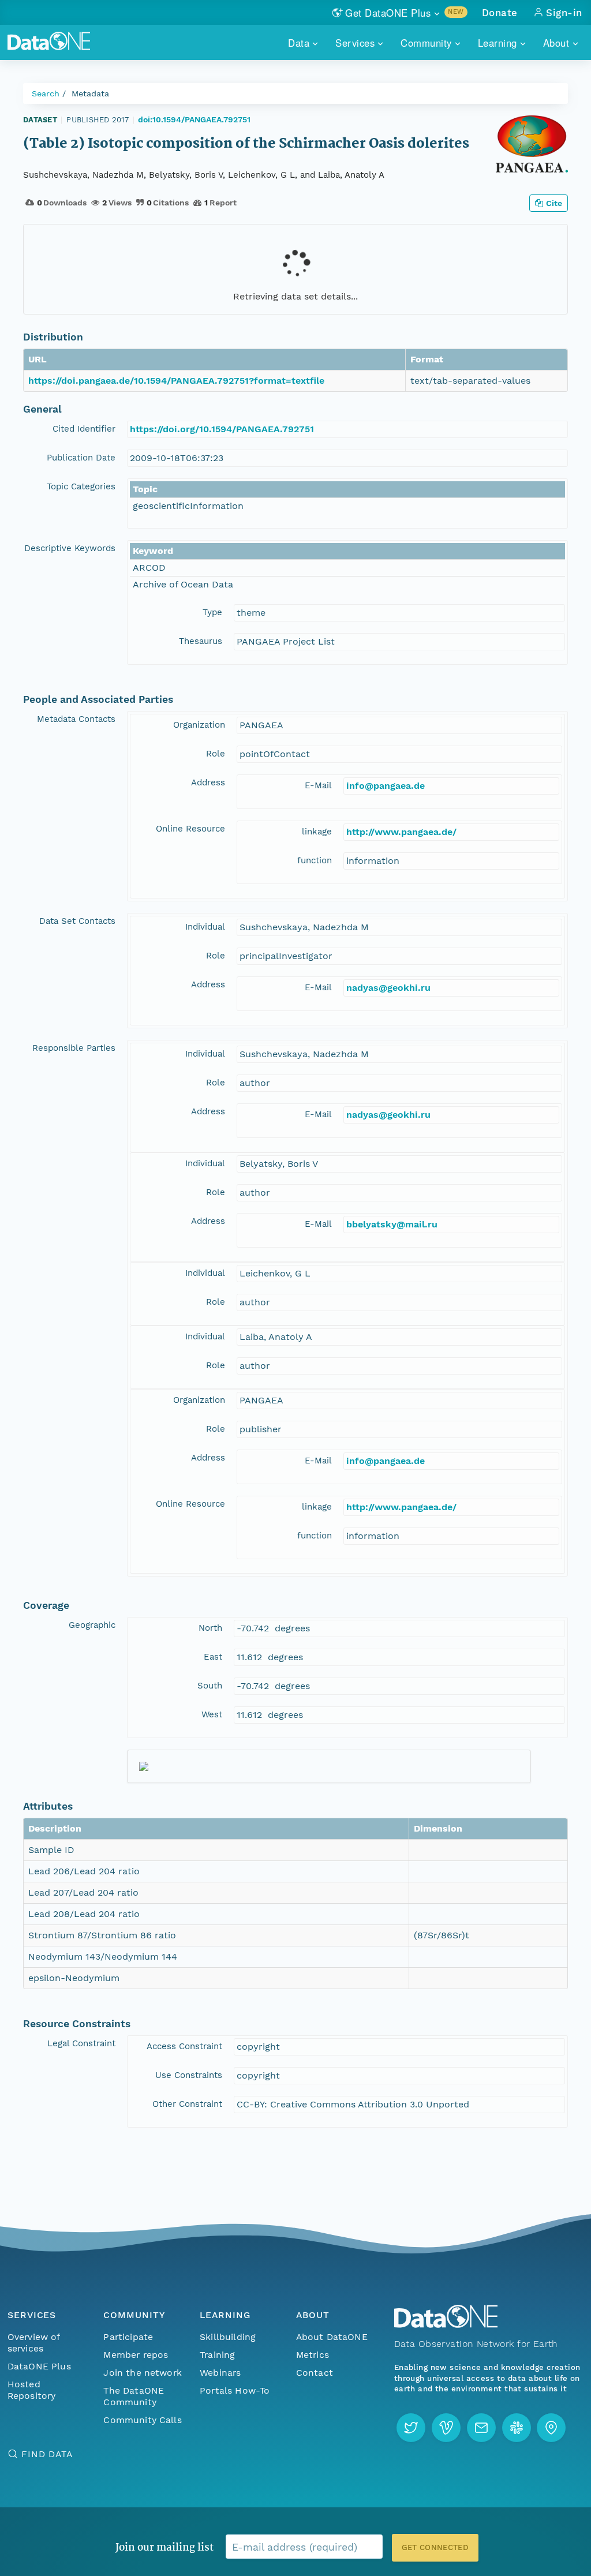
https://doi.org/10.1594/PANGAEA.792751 (222, 429)
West (212, 1714)
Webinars (220, 2373)
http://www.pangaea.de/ (401, 832)
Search (46, 93)
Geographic (92, 1625)
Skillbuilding (228, 2337)
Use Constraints (189, 2075)
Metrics (313, 2355)
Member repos (136, 2355)
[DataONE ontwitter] (411, 2428)
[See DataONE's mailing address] (551, 2428)
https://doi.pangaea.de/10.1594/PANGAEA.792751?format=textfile (176, 381)
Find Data (47, 2454)
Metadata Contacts (76, 719)
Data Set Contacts (77, 921)
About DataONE (332, 2337)
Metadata (90, 93)
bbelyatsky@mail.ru (392, 1224)
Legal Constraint (81, 2043)
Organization (199, 725)
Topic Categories (81, 486)
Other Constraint (187, 2104)
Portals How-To (235, 2390)
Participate (128, 2337)
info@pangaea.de (386, 786)
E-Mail (318, 785)
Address (208, 782)
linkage (317, 832)
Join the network (143, 2373)
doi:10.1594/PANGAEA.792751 (194, 119)
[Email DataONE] (481, 2428)
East (213, 1657)
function (315, 860)
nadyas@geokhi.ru (388, 988)
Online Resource (190, 829)
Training (217, 2355)
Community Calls (142, 2420)
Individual (205, 927)
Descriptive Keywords (70, 548)
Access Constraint (184, 2046)
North (210, 1628)
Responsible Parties (74, 1048)
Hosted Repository (32, 2390)
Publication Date (81, 458)
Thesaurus (201, 641)
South (210, 1686)
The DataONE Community (134, 2396)
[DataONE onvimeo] (446, 2428)
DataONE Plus (39, 2366)
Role (216, 754)
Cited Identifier (84, 429)
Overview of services (34, 2343)
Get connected (435, 2547)
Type (212, 612)
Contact (315, 2373)
